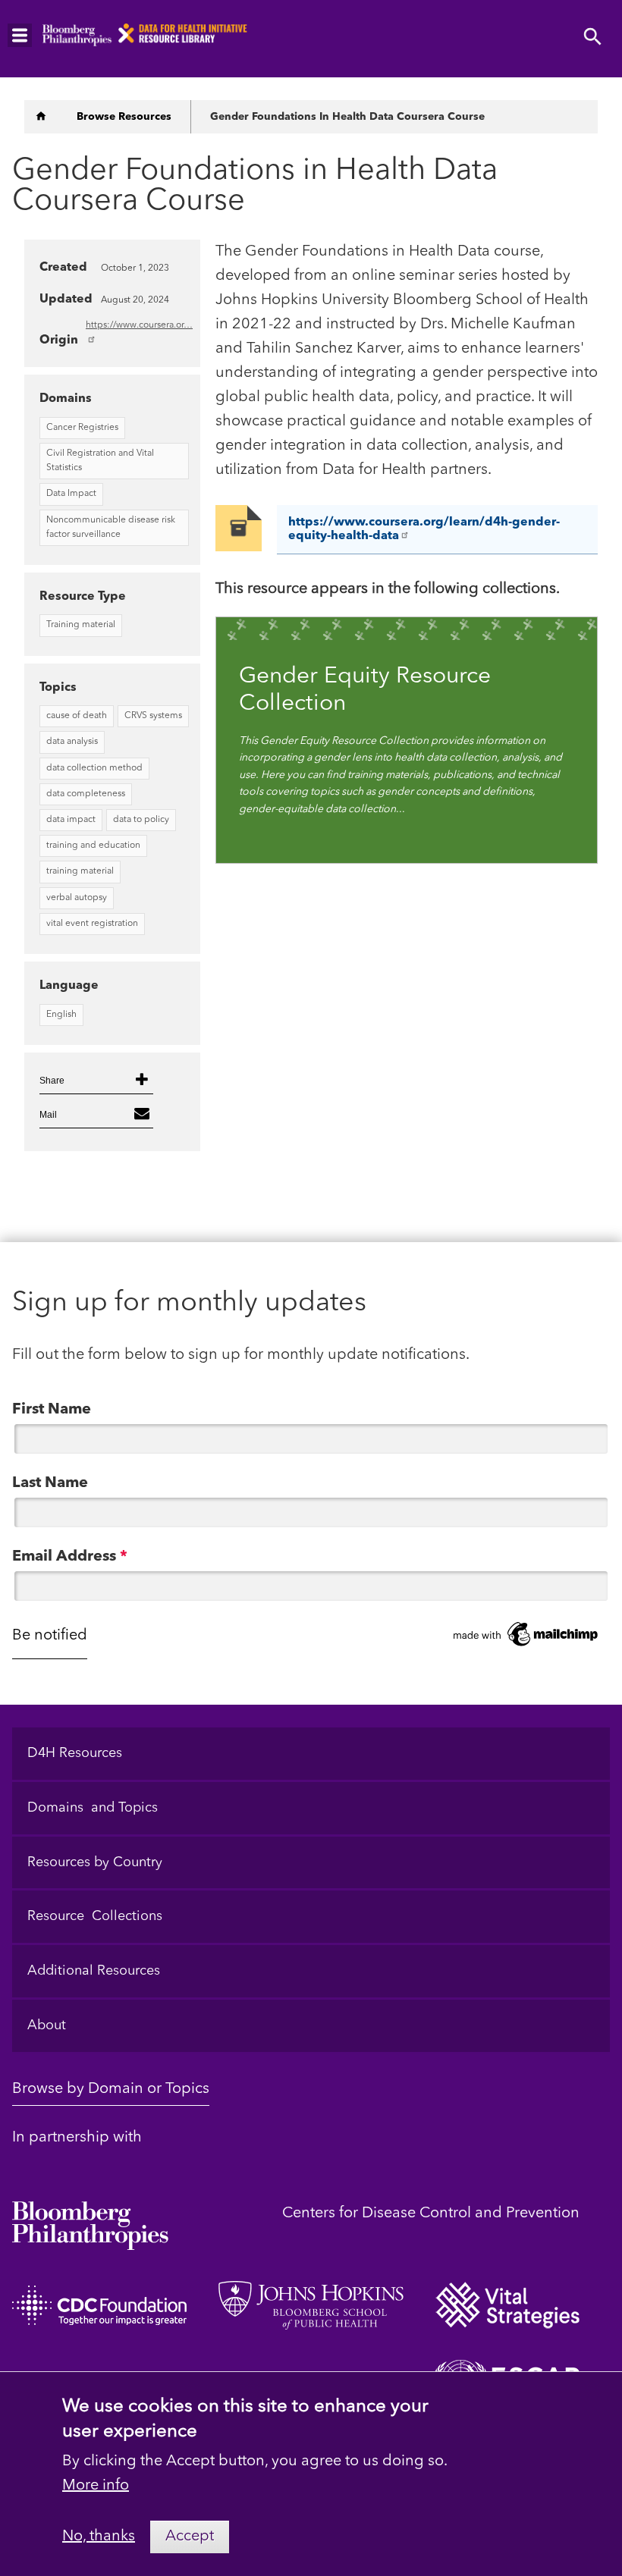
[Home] (41, 117)
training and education (93, 846)
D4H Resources (75, 1753)
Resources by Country (95, 1862)
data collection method (94, 768)
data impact (71, 820)
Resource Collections (95, 1916)
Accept (190, 2537)
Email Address (70, 1557)
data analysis (72, 742)
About (47, 2025)
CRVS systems (153, 716)
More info (96, 2486)
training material (80, 871)
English (61, 1015)
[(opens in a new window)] (90, 2214)
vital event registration (92, 924)
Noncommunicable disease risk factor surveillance (111, 527)
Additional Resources (94, 1971)
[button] (96, 1081)
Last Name (50, 1483)
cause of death (77, 716)
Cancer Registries (82, 428)
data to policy (141, 820)
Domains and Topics (93, 1808)
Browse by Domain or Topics (111, 2089)
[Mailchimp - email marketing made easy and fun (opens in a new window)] (526, 1635)
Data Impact (71, 494)
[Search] (593, 38)
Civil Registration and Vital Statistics (100, 461)
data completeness (86, 794)
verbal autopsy (77, 898)
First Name (52, 1410)
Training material (81, 625)
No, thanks (99, 2537)
